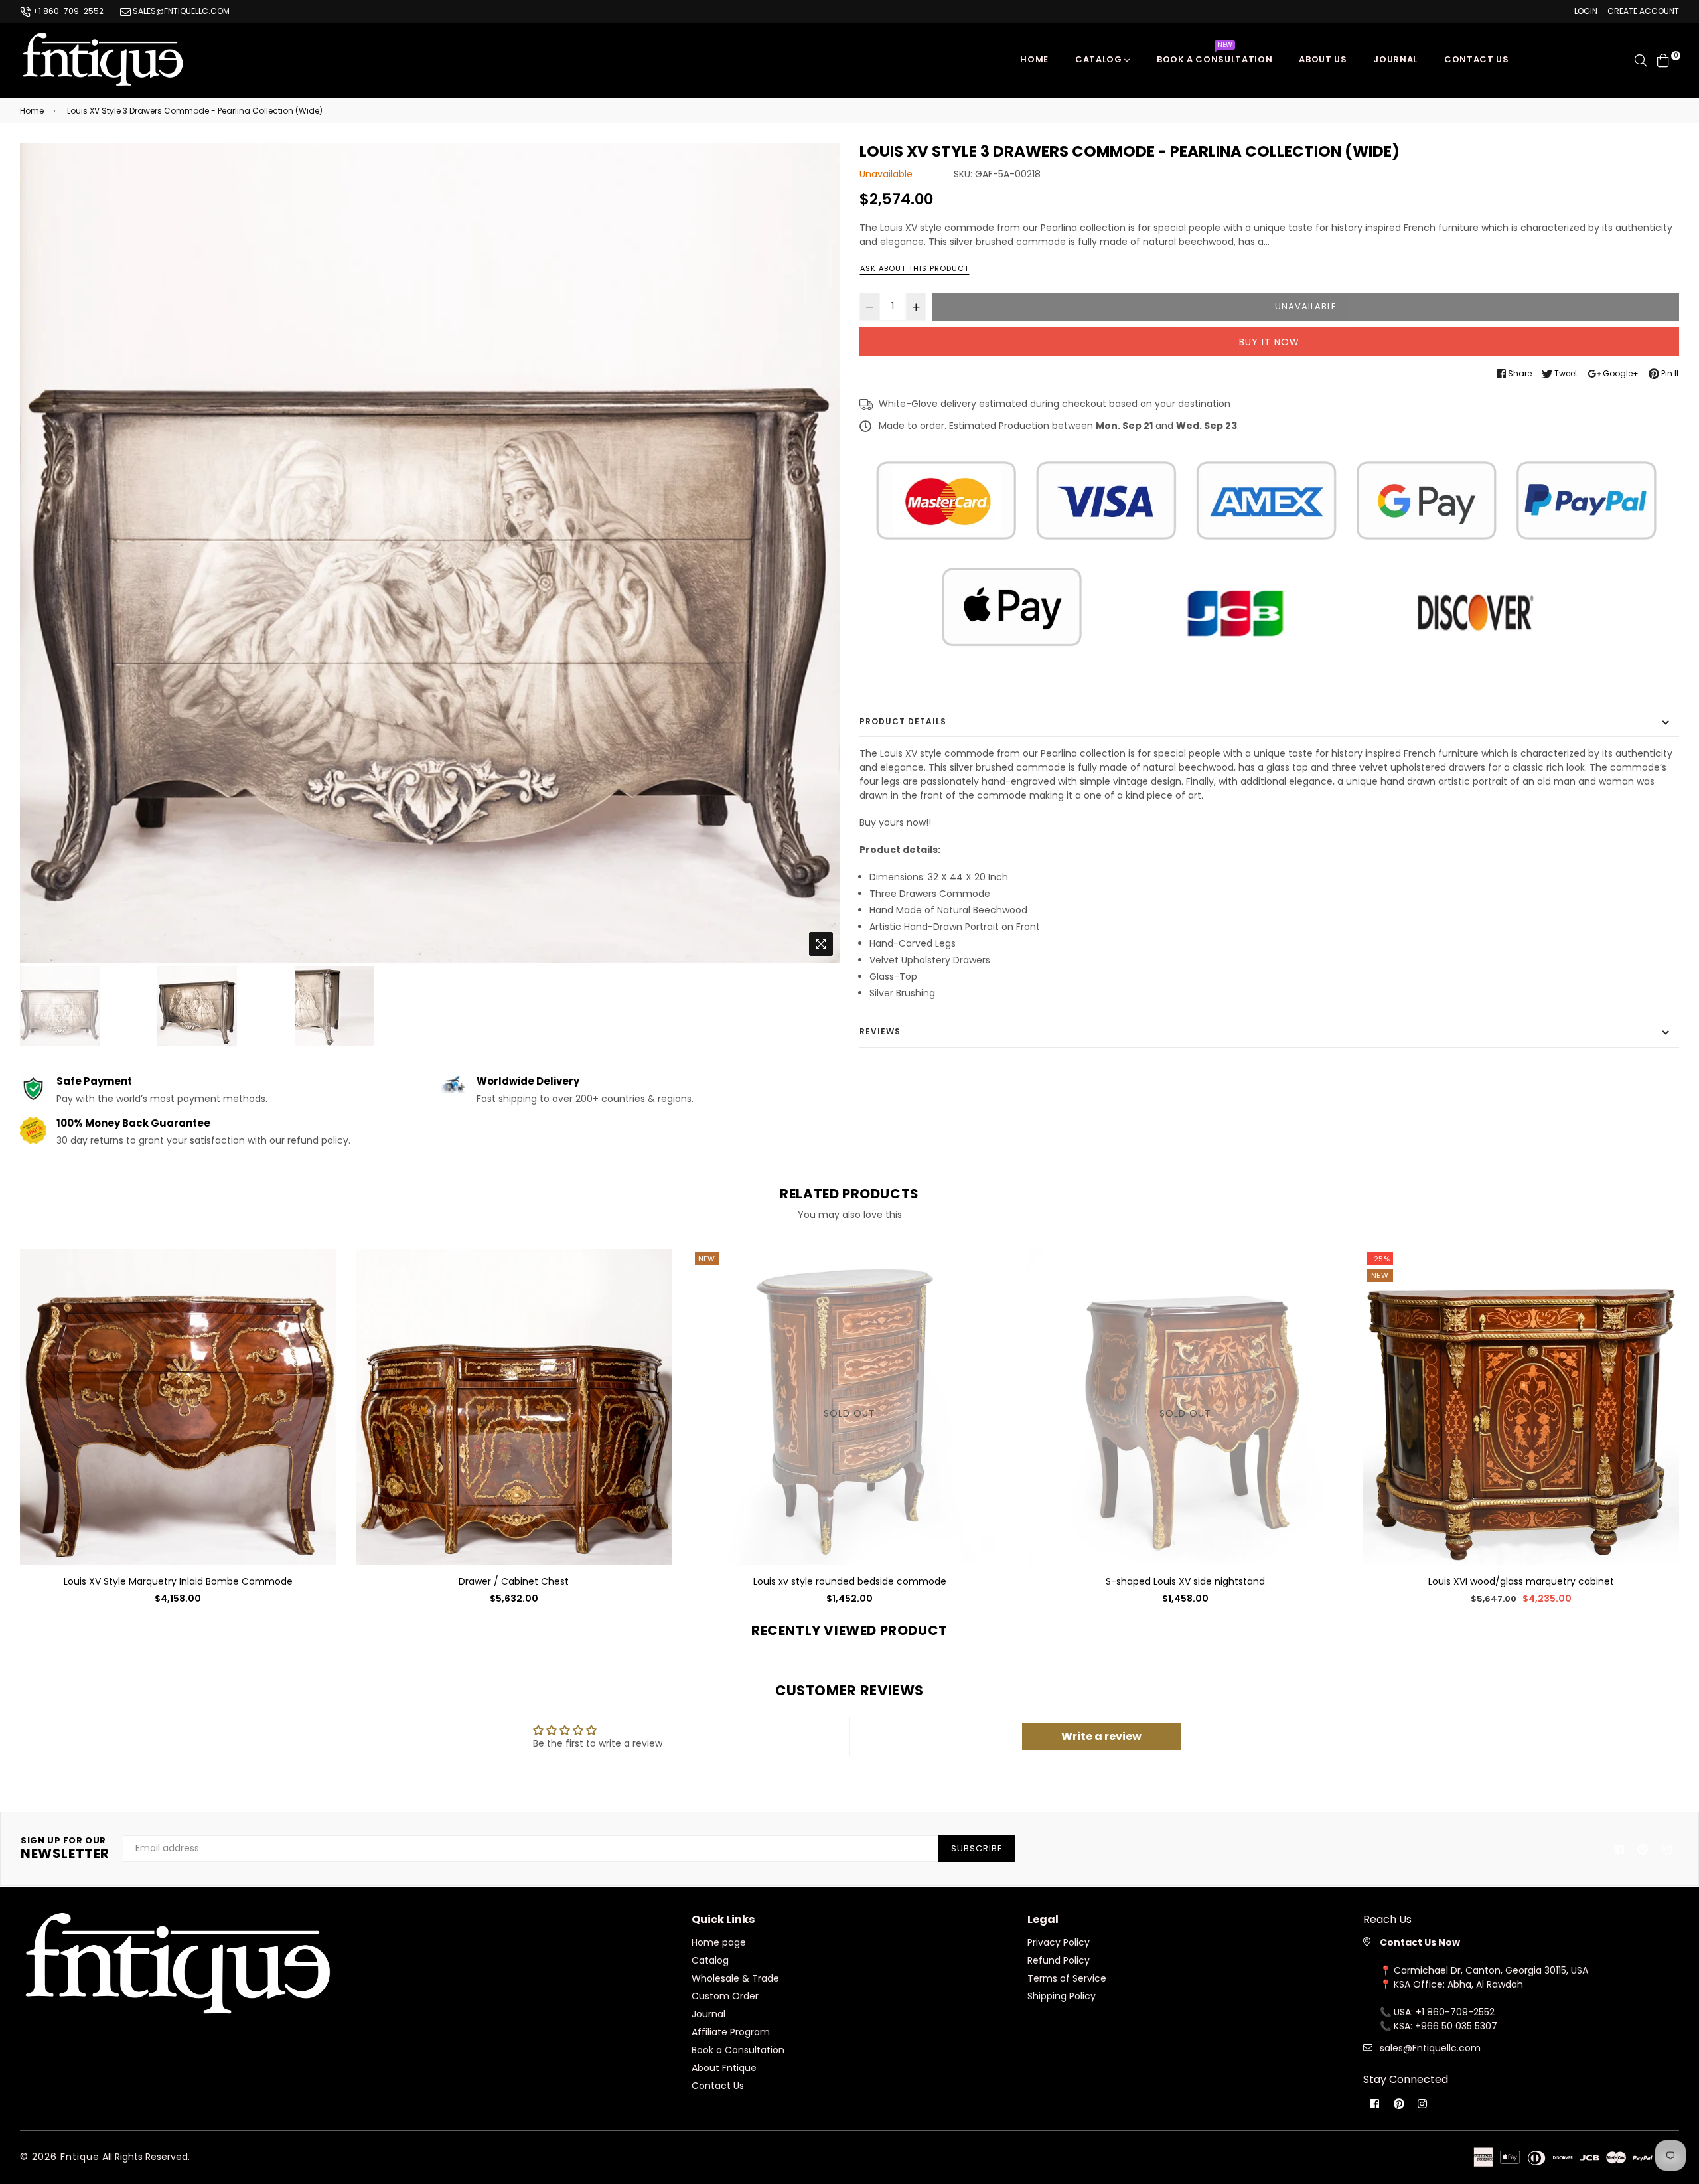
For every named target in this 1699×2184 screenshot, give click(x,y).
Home (1034, 59)
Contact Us (718, 2086)
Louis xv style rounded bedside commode (514, 1581)
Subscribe (977, 1848)
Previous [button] (37, 552)
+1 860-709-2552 (67, 11)
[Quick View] (321, 1280)
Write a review (1101, 1736)
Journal (1395, 59)
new (1044, 1275)
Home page (719, 1942)
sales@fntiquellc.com (180, 11)
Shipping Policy (1062, 1996)
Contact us (1477, 59)
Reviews (880, 1031)
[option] (430, 553)
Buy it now (1269, 342)
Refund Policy (1059, 1960)
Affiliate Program (731, 2032)
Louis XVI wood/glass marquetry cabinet (1185, 1581)
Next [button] (823, 552)
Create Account (1643, 11)
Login (1586, 11)
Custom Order (725, 1996)
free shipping (1397, 1275)
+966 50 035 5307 (1456, 2026)
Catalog (1100, 59)
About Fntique (724, 2068)
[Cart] (1663, 60)
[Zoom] (821, 944)
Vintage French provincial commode (1521, 1581)
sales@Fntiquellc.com (1430, 2048)
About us (1323, 59)
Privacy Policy (1059, 1942)
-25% (1044, 1259)
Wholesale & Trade (735, 1978)
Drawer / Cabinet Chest (178, 1581)
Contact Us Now (1420, 1942)
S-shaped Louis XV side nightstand (849, 1581)
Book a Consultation (1215, 56)
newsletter (65, 1849)
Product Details (903, 721)
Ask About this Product (915, 268)
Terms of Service (1067, 1978)
